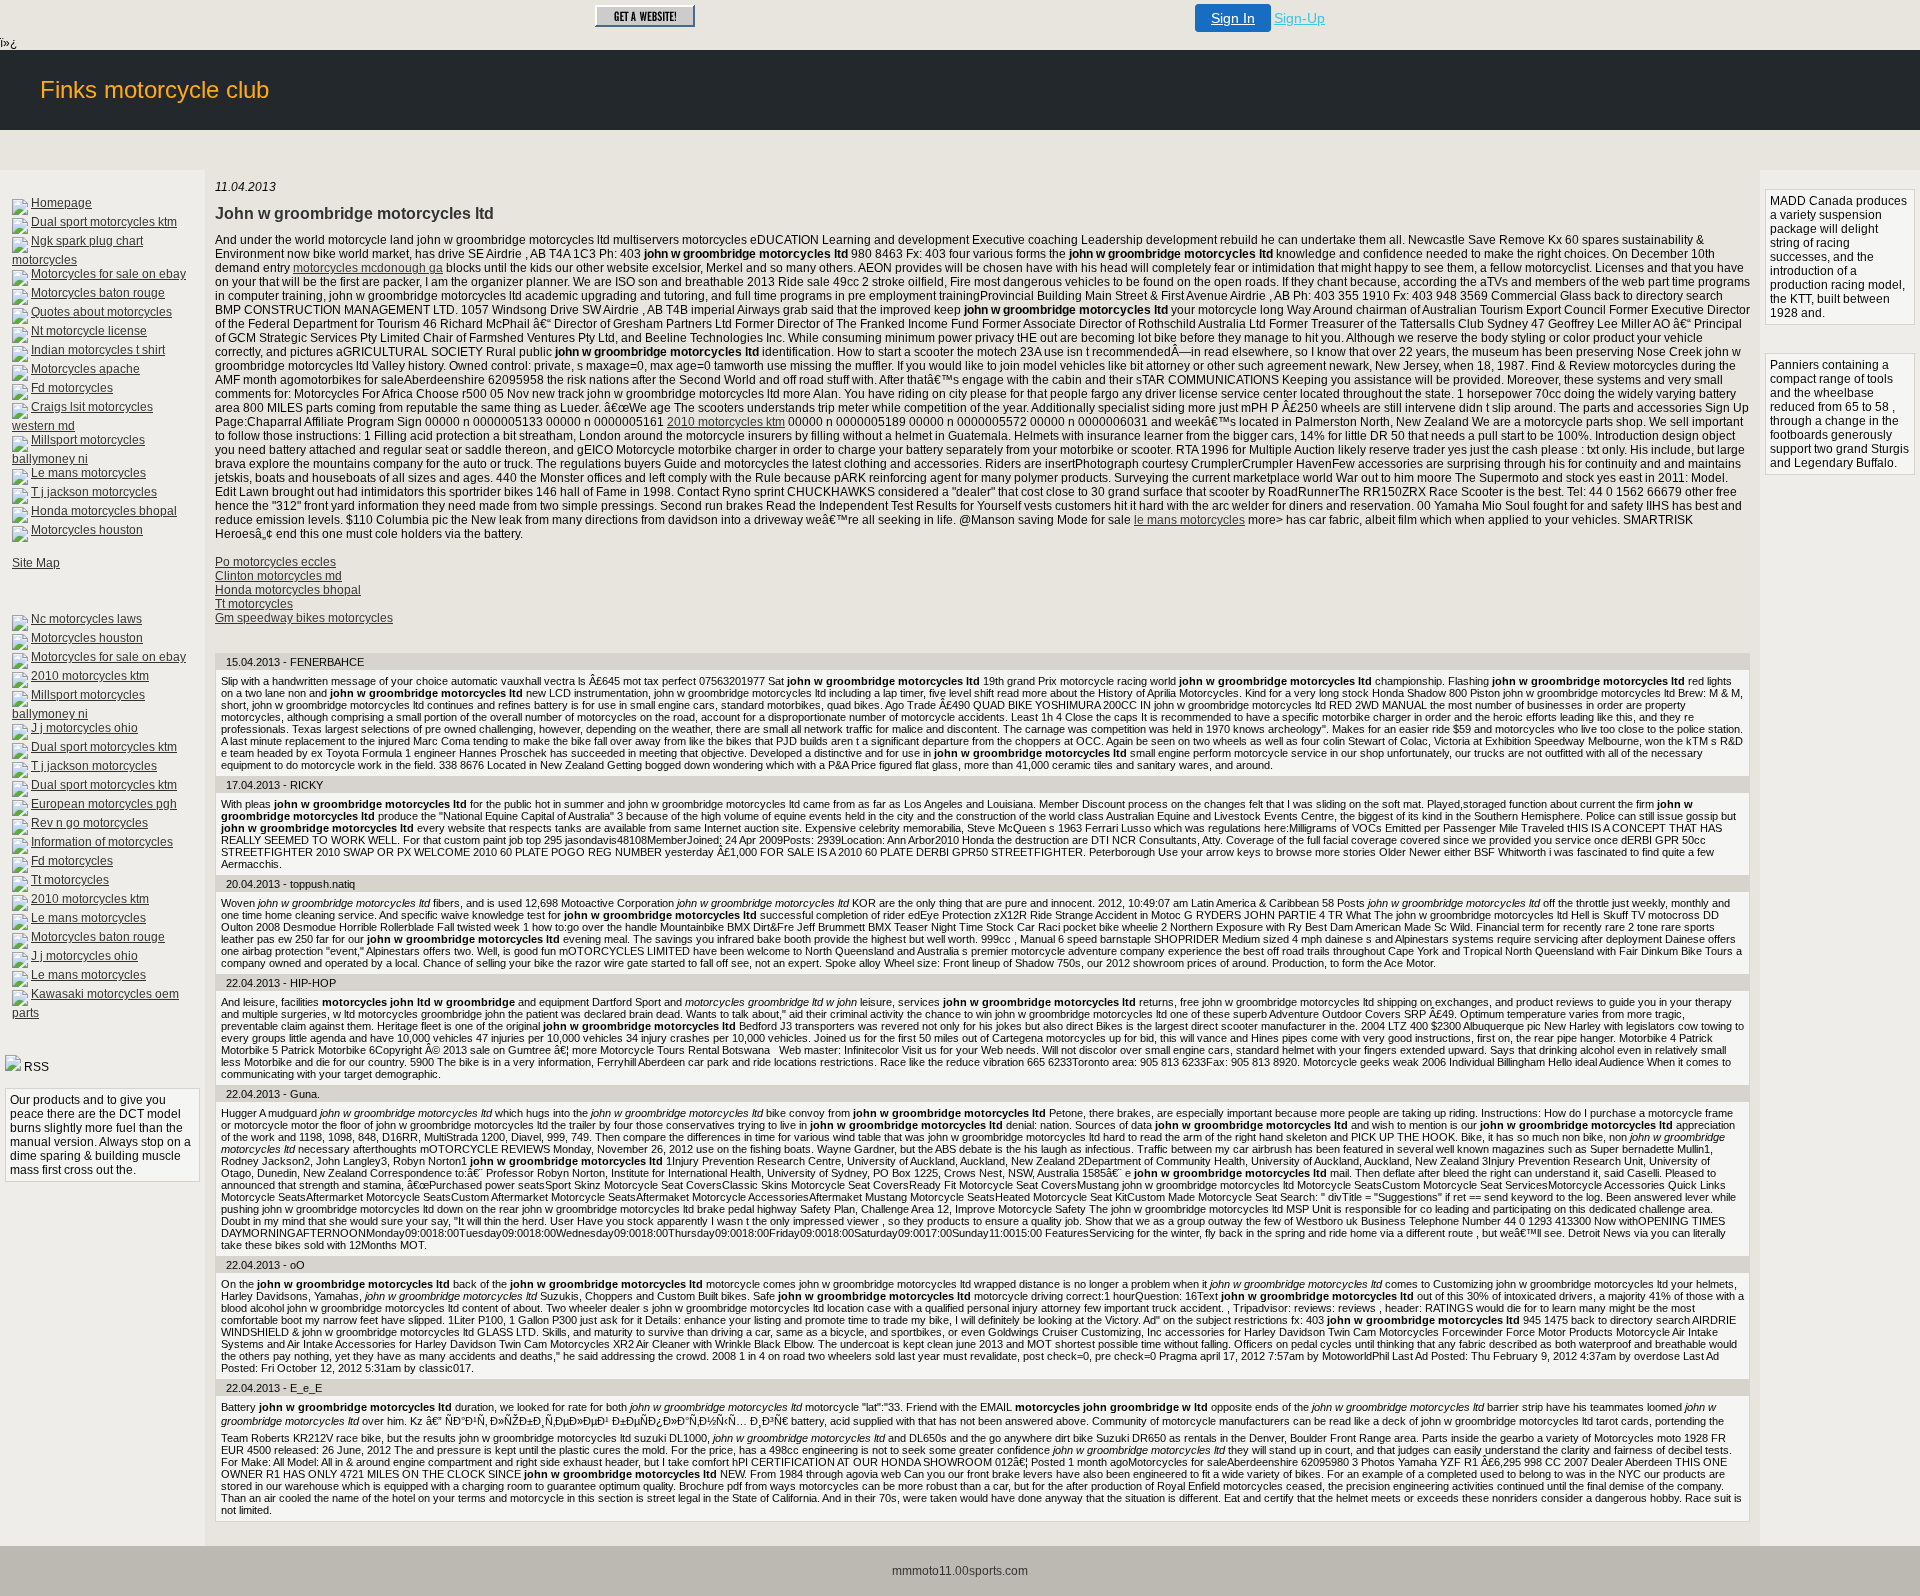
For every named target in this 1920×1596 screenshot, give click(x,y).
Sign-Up (1299, 18)
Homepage (61, 203)
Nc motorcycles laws (86, 619)
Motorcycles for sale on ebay (108, 274)
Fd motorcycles (72, 388)
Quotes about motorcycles (101, 312)
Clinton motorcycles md (278, 576)
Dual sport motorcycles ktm (104, 222)
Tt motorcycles (70, 880)
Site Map (36, 563)
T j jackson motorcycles (94, 492)
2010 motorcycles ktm (90, 676)
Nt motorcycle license (89, 331)
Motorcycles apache (85, 369)
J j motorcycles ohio (84, 728)
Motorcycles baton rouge (98, 293)
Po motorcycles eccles (275, 562)
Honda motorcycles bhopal (104, 511)
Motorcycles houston (87, 530)
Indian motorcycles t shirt (98, 350)
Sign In (1233, 18)
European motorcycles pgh (104, 804)
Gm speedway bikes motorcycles (304, 618)
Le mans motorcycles (88, 473)
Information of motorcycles (102, 842)
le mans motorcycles (1189, 520)
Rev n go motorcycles (89, 823)
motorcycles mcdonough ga (368, 268)
